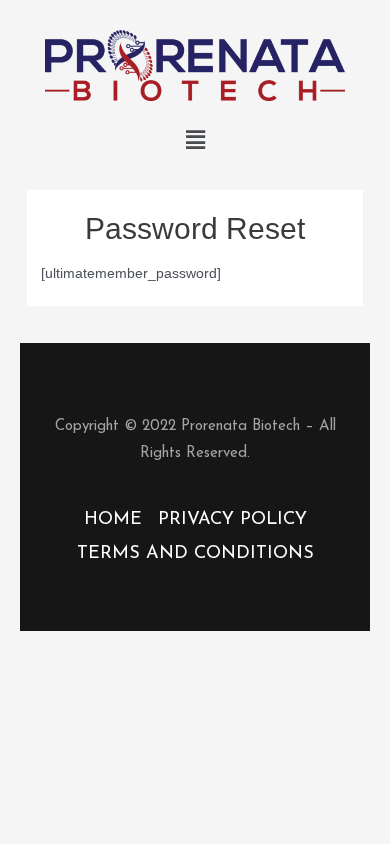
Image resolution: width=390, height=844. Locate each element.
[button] (195, 140)
